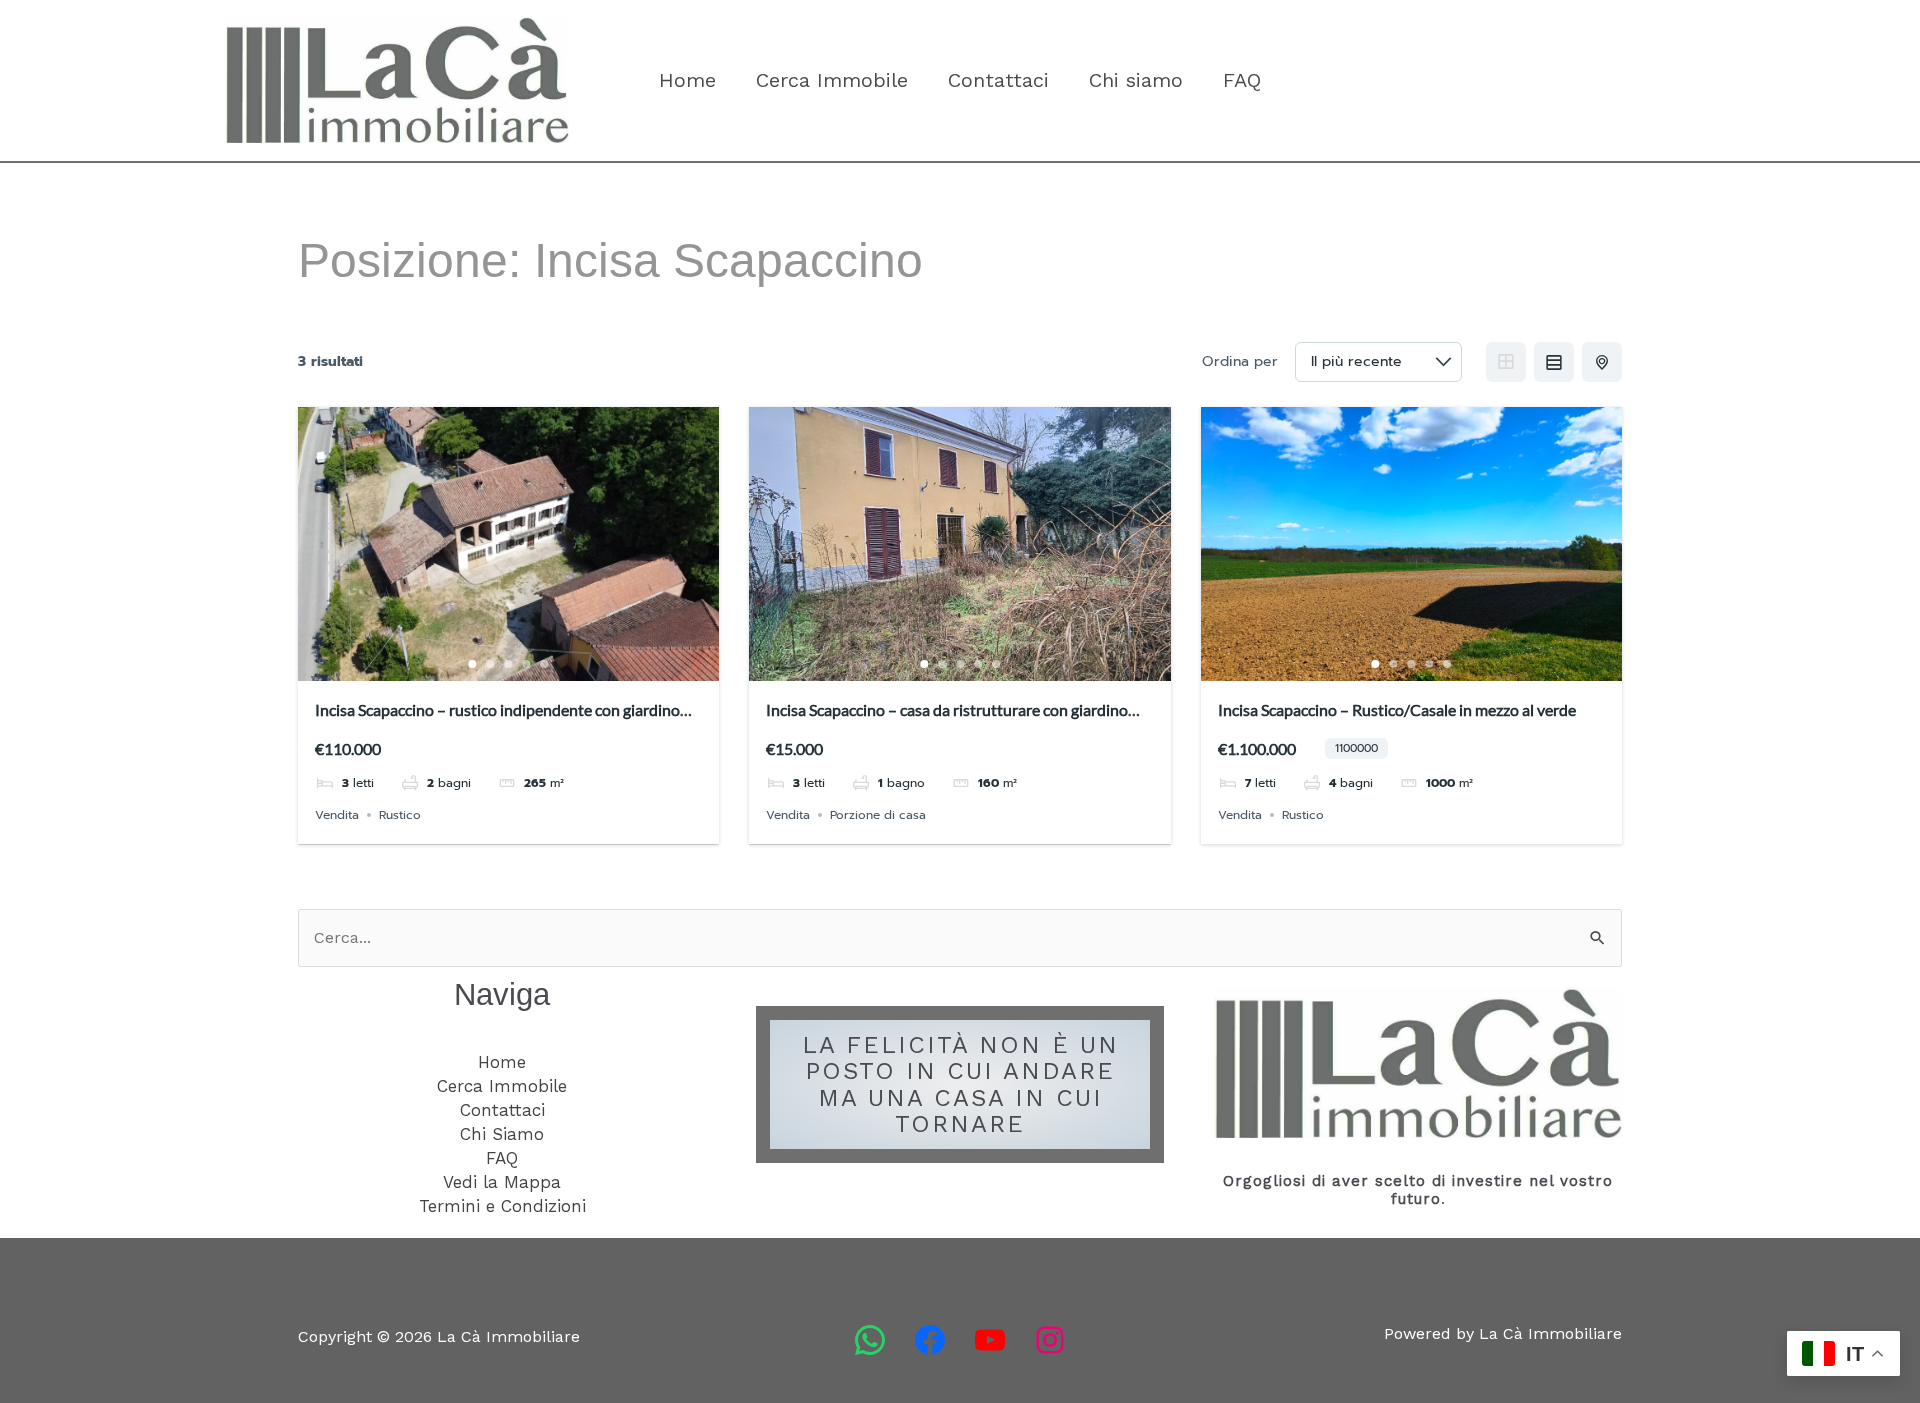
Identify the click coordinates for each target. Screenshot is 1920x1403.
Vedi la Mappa (502, 1182)
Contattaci (998, 80)
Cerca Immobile (832, 80)
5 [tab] (545, 664)
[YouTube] (990, 1340)
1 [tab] (473, 664)
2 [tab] (491, 664)
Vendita (337, 815)
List (1554, 362)
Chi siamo (1136, 80)
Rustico (400, 815)
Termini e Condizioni (502, 1206)
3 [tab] (509, 664)
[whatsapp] (870, 1340)
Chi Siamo (502, 1134)
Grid (1506, 362)
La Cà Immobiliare (366, 164)
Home (687, 80)
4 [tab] (527, 664)
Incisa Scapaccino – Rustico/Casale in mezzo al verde (1397, 709)
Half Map (1602, 362)
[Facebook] (930, 1340)
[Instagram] (1050, 1340)
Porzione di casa (878, 815)
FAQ (1242, 80)
